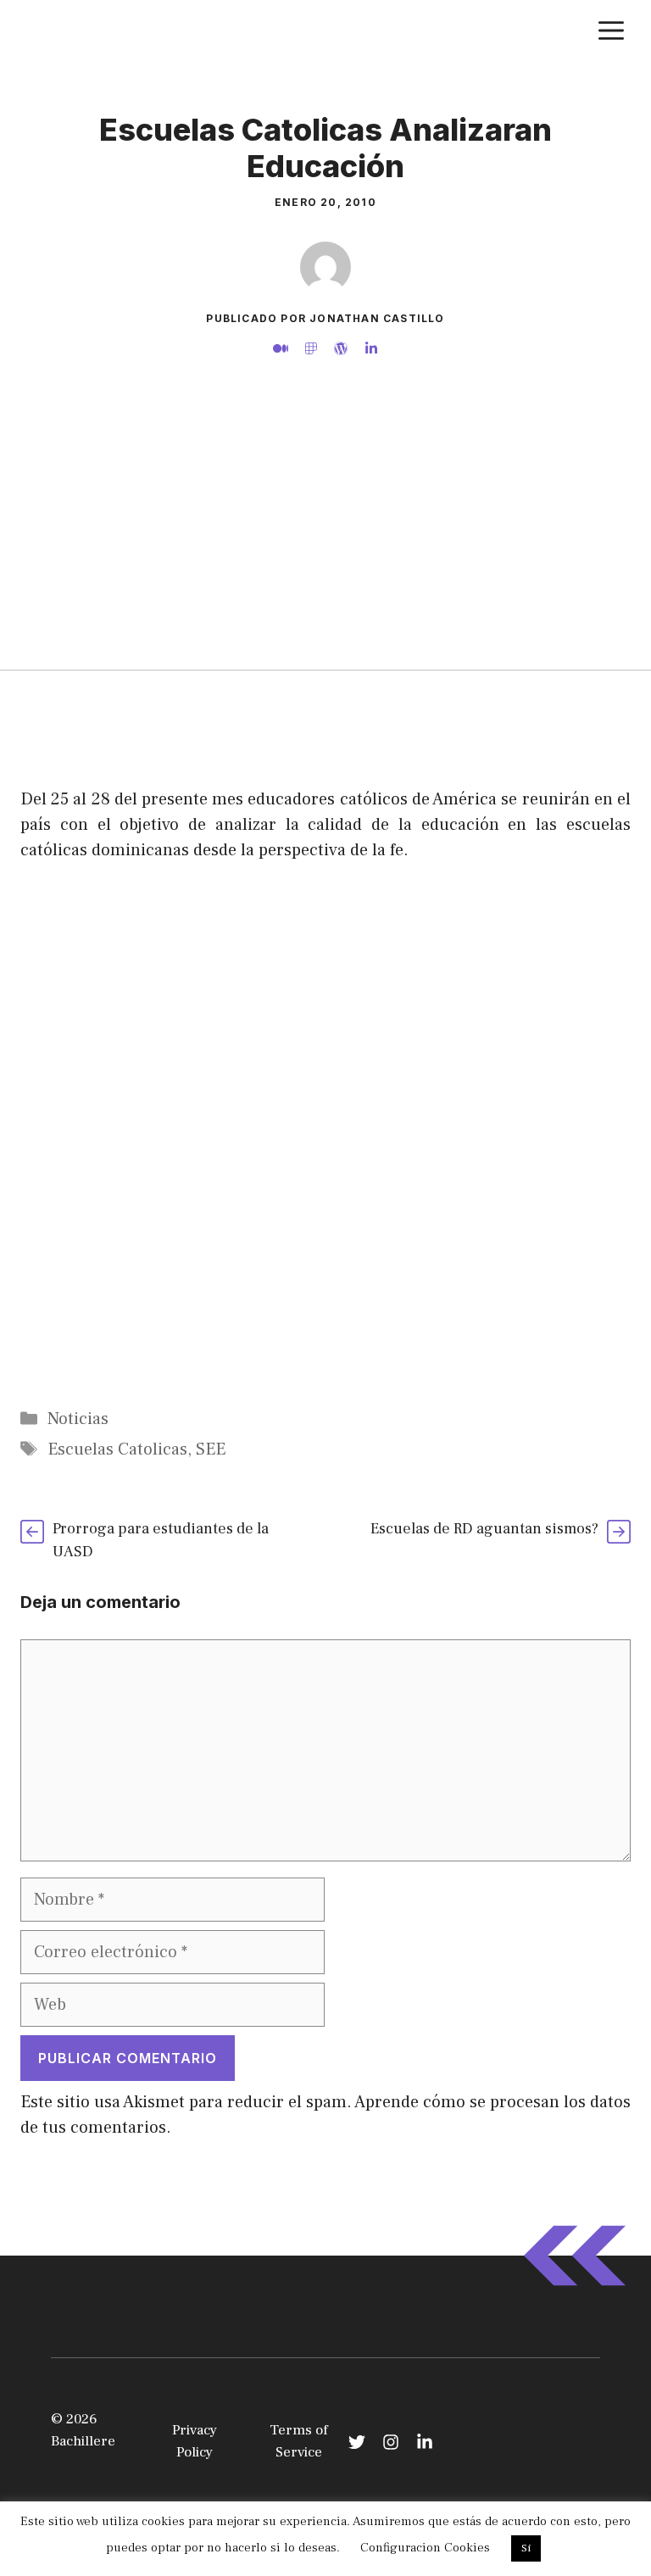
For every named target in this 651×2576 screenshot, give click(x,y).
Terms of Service (299, 2441)
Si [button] (526, 2548)
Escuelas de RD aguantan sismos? (484, 1529)
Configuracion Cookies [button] (425, 2548)
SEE (211, 1449)
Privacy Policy (195, 2441)
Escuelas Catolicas (117, 1449)
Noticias (78, 1419)
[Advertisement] (325, 542)
